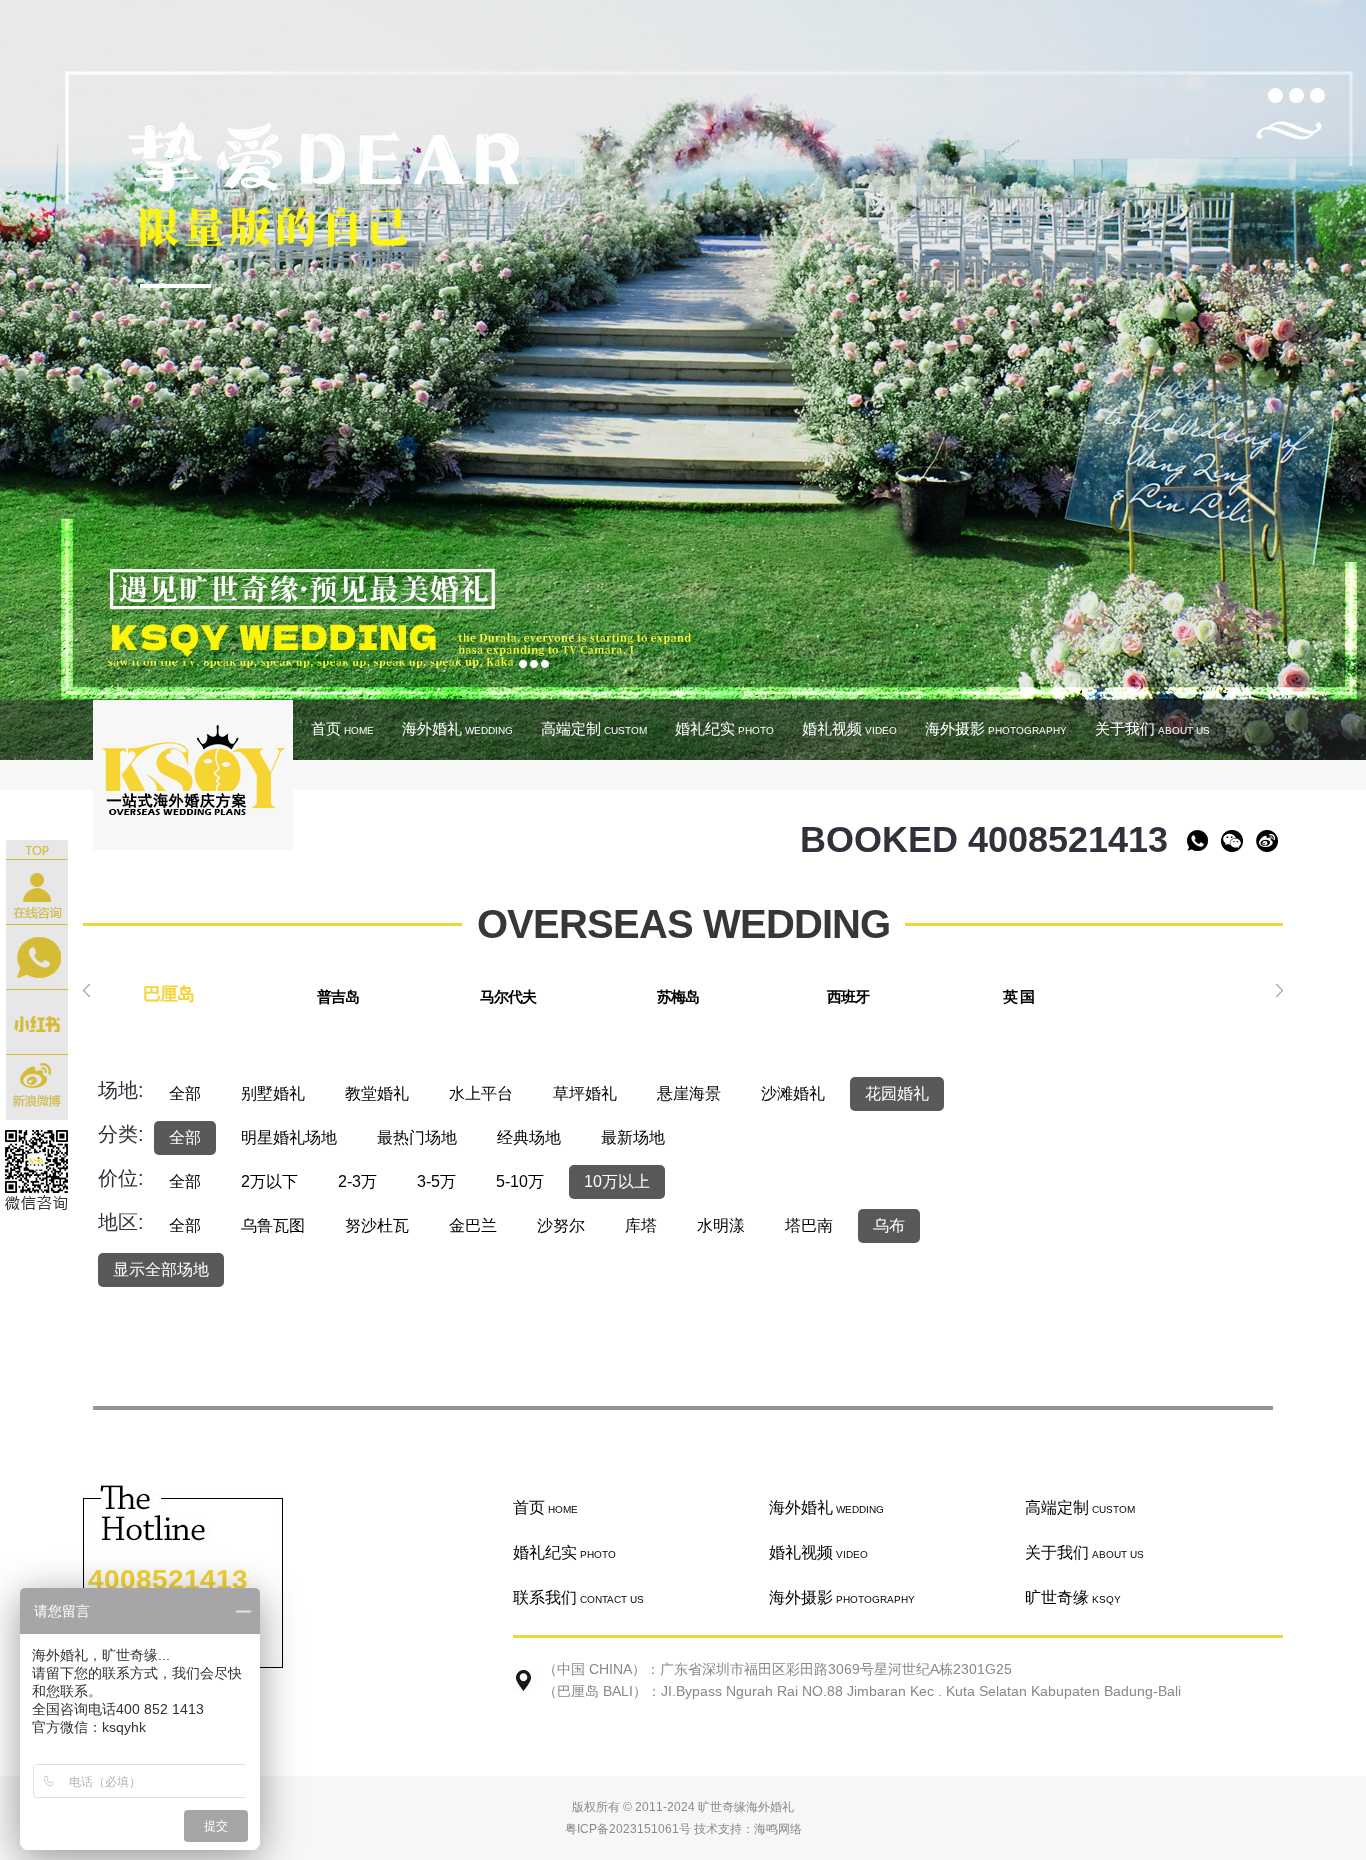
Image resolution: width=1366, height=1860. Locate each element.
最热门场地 (417, 1137)
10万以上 (617, 1181)
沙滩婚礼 (793, 1093)
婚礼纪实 (724, 728)
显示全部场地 (161, 1269)
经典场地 (529, 1137)
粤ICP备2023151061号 (628, 1829)
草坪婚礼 (585, 1093)
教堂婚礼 (377, 1093)
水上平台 (481, 1093)
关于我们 (1152, 728)
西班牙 (848, 996)
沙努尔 (561, 1225)
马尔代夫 (508, 996)
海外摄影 (996, 728)
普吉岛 (338, 996)
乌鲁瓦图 (273, 1225)
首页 (342, 728)
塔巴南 (809, 1225)
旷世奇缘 (1073, 1597)
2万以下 (269, 1181)
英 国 (1018, 996)
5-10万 (520, 1181)
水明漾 (721, 1225)
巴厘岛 (168, 994)
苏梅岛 (678, 996)
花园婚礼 (897, 1093)
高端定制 (594, 728)
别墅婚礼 (273, 1093)
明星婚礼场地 (289, 1137)
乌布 (889, 1225)
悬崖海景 (689, 1093)
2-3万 (357, 1181)
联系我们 (578, 1597)
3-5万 (436, 1181)
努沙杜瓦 (377, 1225)
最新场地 (633, 1137)
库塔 (641, 1225)
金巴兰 (473, 1225)
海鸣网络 (778, 1829)
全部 (185, 1093)
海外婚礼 (457, 728)
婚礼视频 (849, 728)
